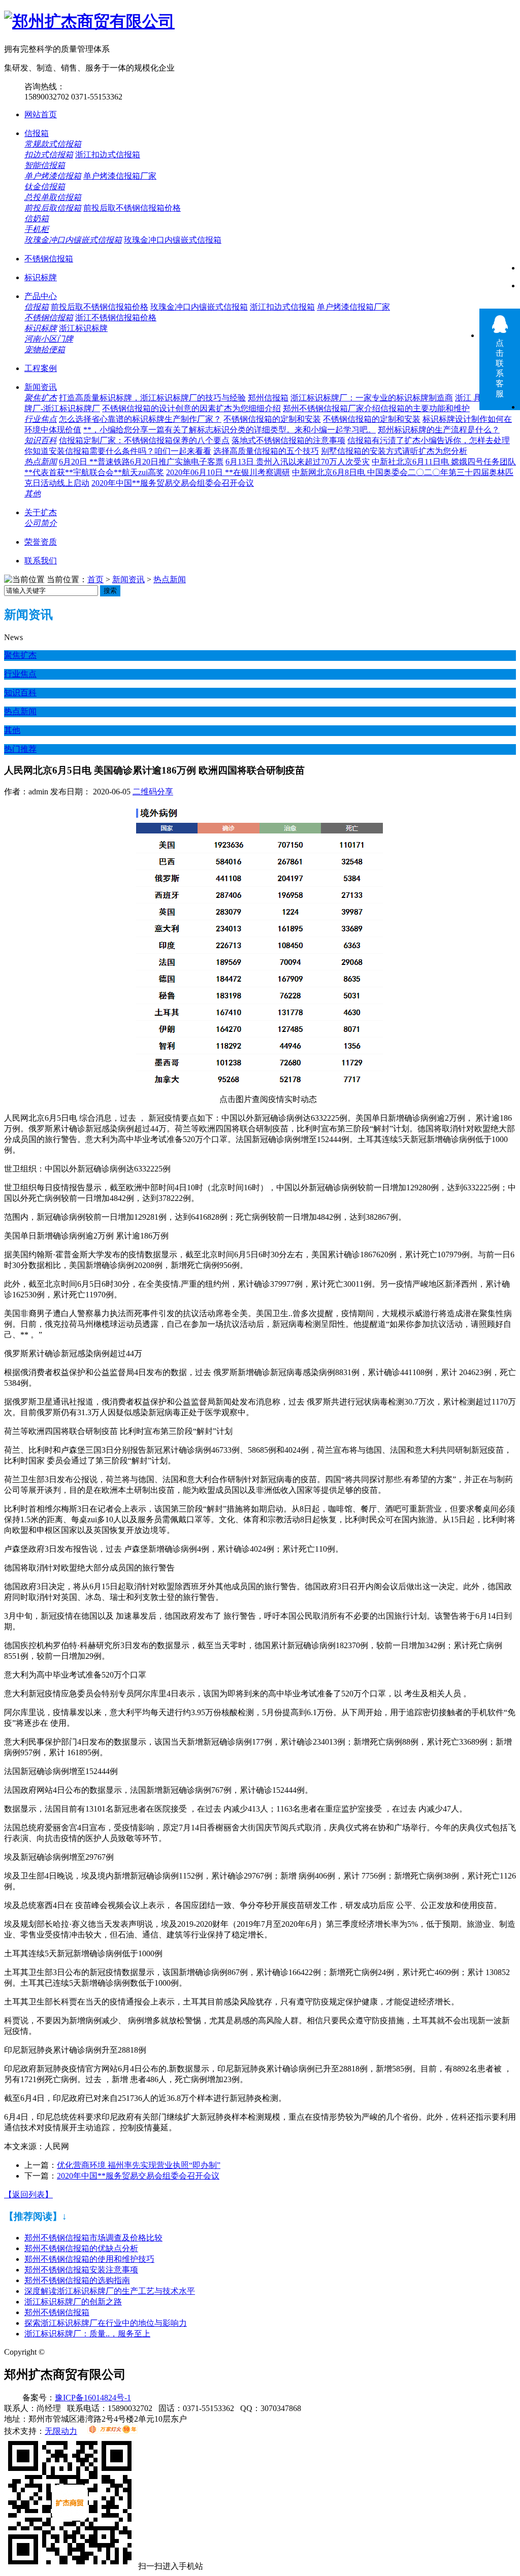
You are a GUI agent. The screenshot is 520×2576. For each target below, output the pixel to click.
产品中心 (41, 296)
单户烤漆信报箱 (53, 176)
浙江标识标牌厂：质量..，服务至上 (87, 2334)
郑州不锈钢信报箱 (57, 2312)
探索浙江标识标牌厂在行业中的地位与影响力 (106, 2323)
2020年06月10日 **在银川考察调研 (228, 472)
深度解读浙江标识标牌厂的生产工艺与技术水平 (110, 2291)
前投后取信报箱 (53, 208)
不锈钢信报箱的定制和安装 (272, 419)
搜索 (110, 591)
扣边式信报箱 (49, 155)
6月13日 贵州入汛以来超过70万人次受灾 (298, 462)
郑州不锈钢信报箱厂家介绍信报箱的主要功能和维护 (376, 408)
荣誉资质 (41, 542)
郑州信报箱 (268, 398)
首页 (95, 579)
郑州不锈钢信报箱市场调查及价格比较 (93, 2238)
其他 (32, 494)
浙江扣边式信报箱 (108, 155)
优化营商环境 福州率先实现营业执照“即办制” (139, 2165)
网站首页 (41, 114)
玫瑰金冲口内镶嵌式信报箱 (73, 240)
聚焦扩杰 (41, 398)
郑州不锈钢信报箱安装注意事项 (81, 2270)
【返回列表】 (28, 2195)
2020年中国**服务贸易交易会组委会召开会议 (173, 483)
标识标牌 (41, 277)
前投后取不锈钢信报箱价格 (132, 208)
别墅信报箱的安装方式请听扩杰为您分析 (394, 451)
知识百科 (41, 440)
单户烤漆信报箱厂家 (120, 176)
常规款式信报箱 (53, 144)
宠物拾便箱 (45, 349)
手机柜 (37, 229)
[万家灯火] (112, 2431)
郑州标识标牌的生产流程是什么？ (439, 430)
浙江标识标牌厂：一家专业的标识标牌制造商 (372, 398)
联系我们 (41, 561)
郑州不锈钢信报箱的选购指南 (77, 2280)
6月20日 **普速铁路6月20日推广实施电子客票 (141, 462)
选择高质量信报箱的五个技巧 (266, 451)
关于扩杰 (41, 512)
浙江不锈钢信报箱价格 (116, 317)
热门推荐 (20, 749)
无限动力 (61, 2431)
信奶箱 (37, 219)
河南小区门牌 (49, 339)
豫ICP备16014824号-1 (93, 2398)
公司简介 (41, 523)
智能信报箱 (45, 165)
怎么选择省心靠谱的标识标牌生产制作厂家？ (140, 419)
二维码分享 (153, 792)
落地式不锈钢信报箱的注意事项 (288, 440)
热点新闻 (41, 462)
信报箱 (37, 133)
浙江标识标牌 (83, 328)
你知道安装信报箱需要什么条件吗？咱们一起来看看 (118, 451)
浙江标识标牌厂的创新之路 (73, 2302)
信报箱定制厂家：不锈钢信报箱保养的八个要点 (144, 440)
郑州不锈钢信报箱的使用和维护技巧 (89, 2259)
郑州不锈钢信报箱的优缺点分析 (81, 2248)
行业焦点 (41, 419)
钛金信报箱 (45, 187)
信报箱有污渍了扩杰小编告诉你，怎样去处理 (429, 440)
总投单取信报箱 (53, 197)
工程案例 (41, 368)
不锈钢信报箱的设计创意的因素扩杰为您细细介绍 (191, 408)
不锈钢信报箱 (49, 259)
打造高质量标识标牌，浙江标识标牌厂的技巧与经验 (152, 398)
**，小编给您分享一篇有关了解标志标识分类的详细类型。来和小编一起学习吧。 (230, 430)
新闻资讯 (41, 387)
